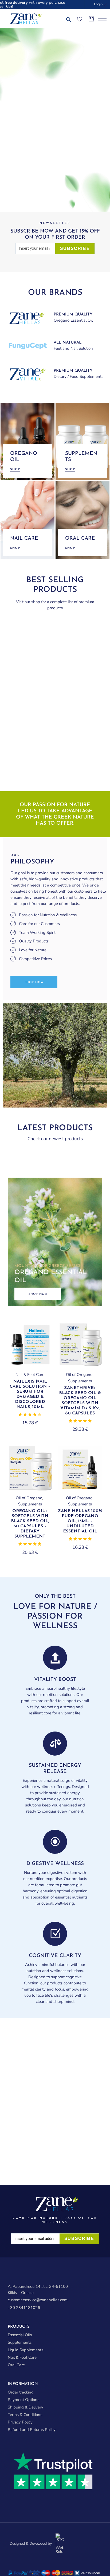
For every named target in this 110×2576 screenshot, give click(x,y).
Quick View (41, 1335)
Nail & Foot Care (30, 1375)
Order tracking (21, 2392)
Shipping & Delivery (25, 2407)
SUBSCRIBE (75, 248)
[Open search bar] (69, 20)
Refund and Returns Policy (32, 2430)
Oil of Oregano (79, 1375)
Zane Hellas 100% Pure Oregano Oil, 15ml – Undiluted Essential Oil (80, 1521)
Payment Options (23, 2400)
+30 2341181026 (24, 2308)
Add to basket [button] (30, 1366)
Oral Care (16, 2365)
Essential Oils (20, 2335)
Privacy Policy (20, 2422)
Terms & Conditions (25, 2415)
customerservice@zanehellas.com (38, 2300)
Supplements (80, 1381)
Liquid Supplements (25, 2350)
